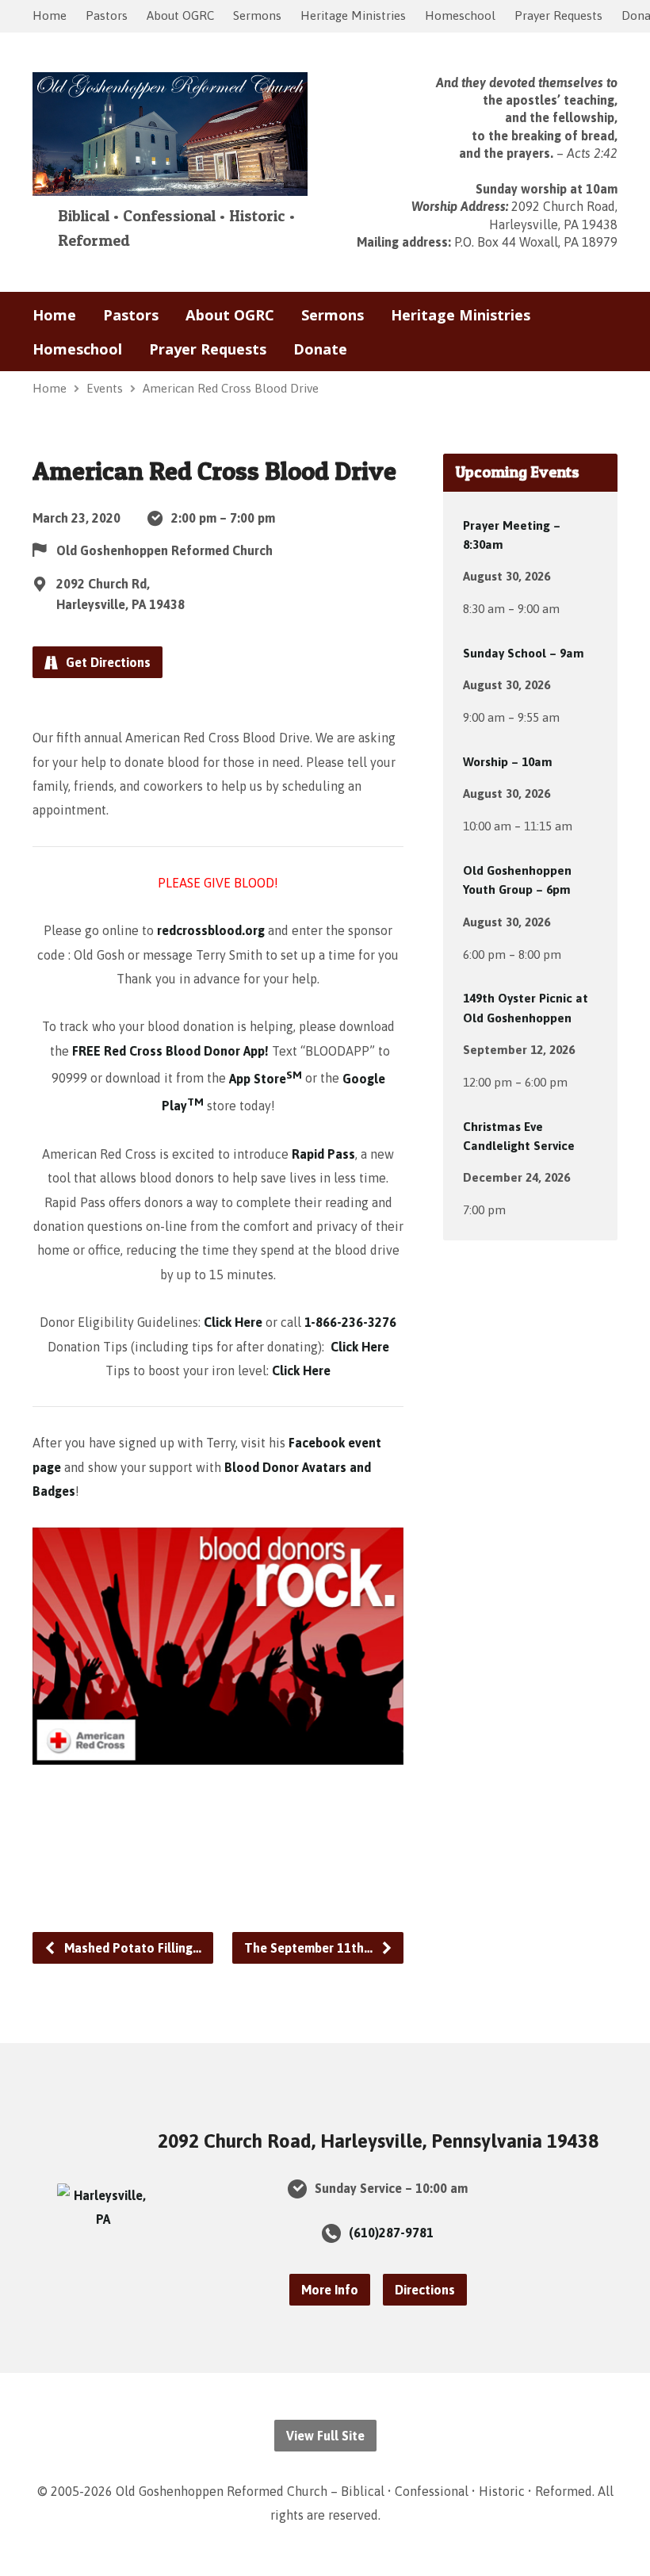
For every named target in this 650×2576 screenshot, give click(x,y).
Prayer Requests (558, 15)
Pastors (107, 15)
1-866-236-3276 (350, 1322)
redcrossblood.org (211, 930)
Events (105, 388)
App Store (266, 1079)
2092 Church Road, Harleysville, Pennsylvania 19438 (378, 2141)
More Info (330, 2290)
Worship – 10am (508, 762)
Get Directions (107, 662)
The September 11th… (310, 1948)
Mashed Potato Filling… (131, 1948)
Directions (425, 2290)
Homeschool (460, 15)
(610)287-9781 (391, 2233)
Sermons (257, 15)
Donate (320, 349)
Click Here (233, 1322)
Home (50, 15)
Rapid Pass (323, 1154)
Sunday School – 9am (524, 653)
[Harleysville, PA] (103, 2219)
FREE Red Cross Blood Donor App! (172, 1051)
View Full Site (325, 2436)
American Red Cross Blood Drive (231, 388)
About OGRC (180, 15)
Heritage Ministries (353, 15)
